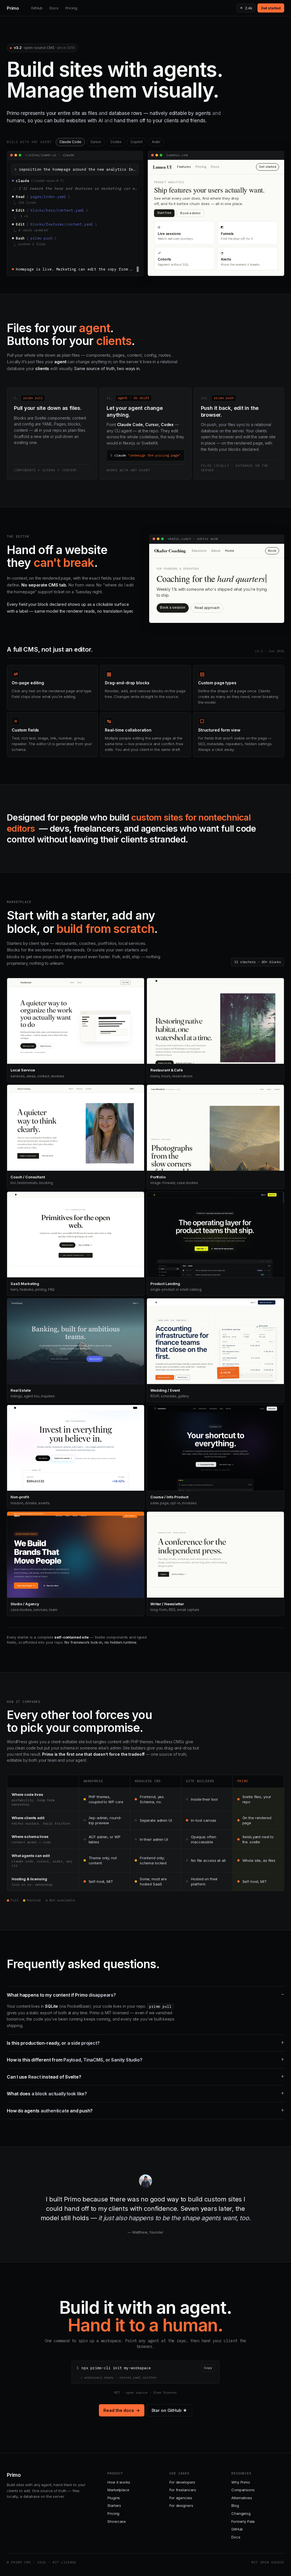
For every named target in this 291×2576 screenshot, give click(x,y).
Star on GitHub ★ (169, 2412)
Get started (271, 8)
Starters (114, 2507)
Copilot (136, 142)
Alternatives (242, 2500)
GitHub (37, 8)
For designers (181, 2507)
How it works (119, 2484)
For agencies (181, 2500)
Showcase (117, 2523)
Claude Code (70, 142)
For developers (182, 2484)
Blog (235, 2507)
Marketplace (118, 2492)
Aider (156, 142)
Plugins (114, 2500)
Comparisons (243, 2492)
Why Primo (241, 2484)
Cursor (96, 142)
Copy (208, 2370)
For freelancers (183, 2492)
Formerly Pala (243, 2523)
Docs (54, 8)
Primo (13, 8)
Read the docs (121, 2412)
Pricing (71, 8)
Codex (116, 142)
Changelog (241, 2515)
